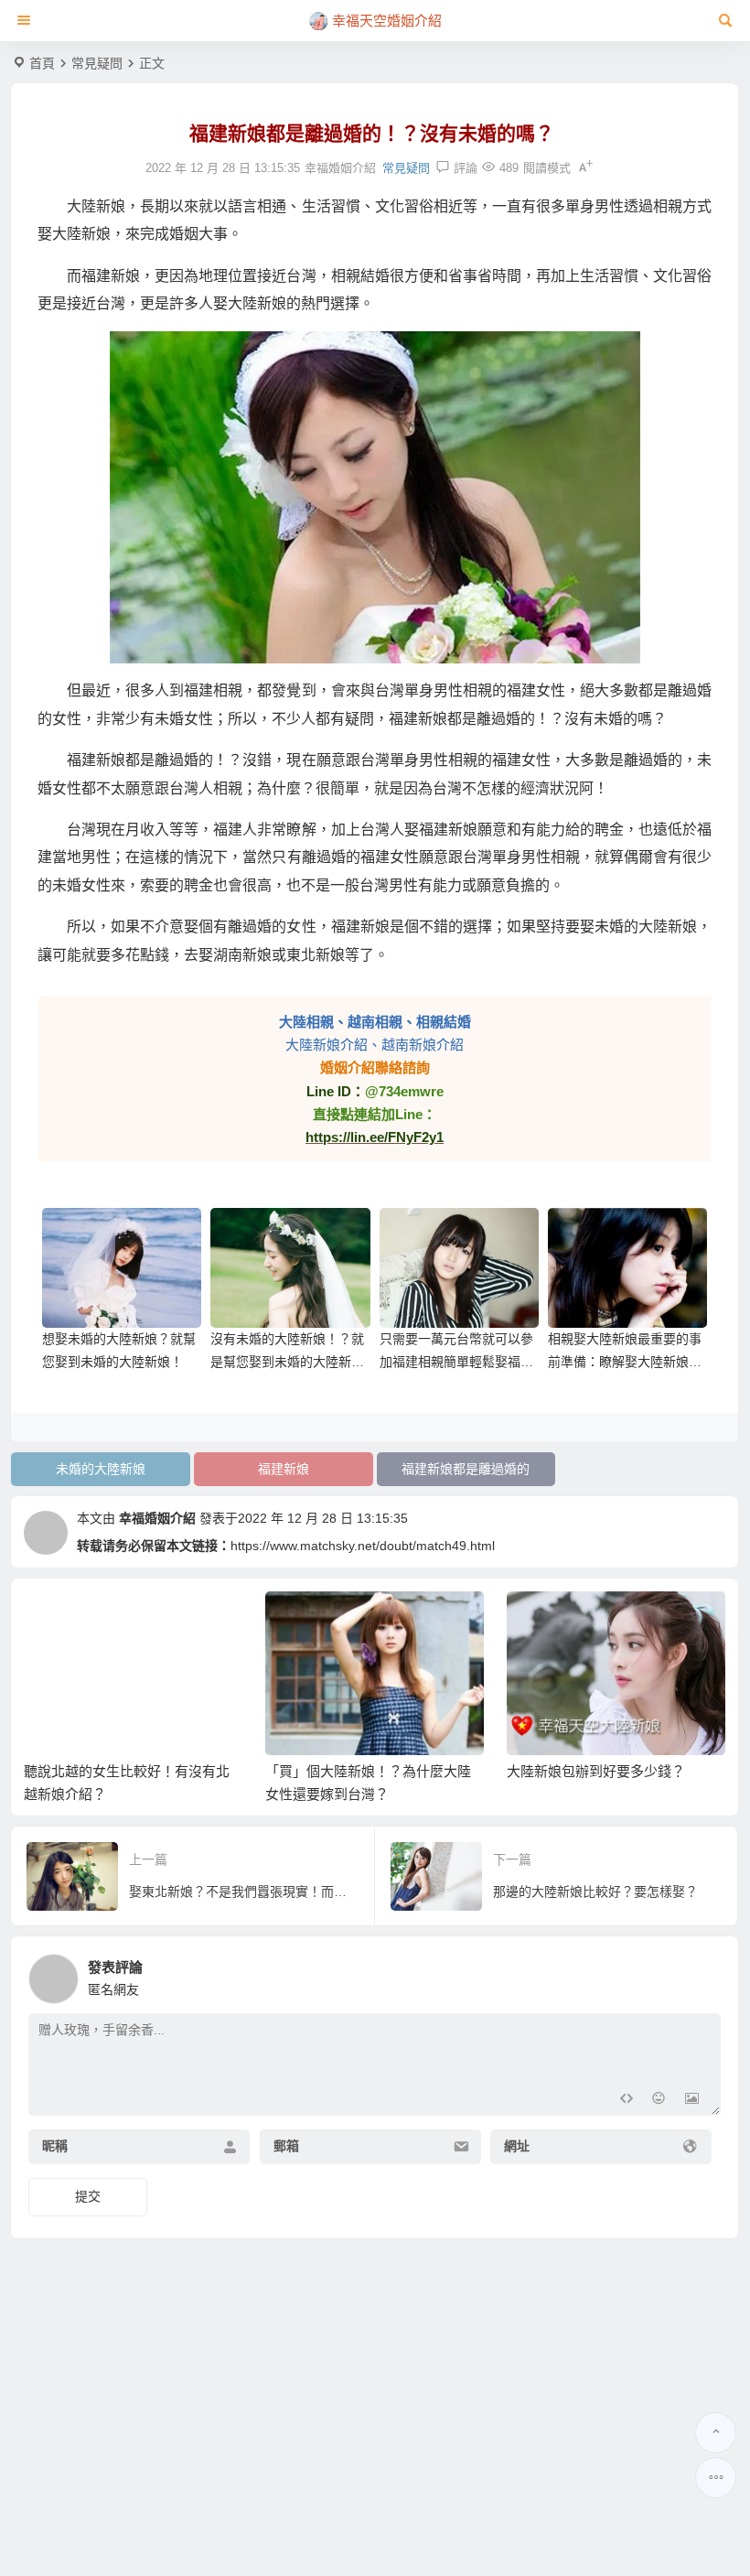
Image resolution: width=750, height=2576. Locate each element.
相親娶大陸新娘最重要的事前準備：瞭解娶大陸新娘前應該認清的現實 (625, 1362)
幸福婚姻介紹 (157, 1518)
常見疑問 (97, 63)
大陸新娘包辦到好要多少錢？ (596, 1771)
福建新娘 (284, 1469)
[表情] (659, 2100)
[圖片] (692, 2100)
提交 (88, 2196)
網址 (517, 2147)
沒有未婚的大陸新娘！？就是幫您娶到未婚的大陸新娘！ (287, 1362)
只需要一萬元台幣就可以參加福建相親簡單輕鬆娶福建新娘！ (456, 1362)
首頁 (42, 63)
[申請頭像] (702, 1974)
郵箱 (286, 2147)
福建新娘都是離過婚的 (466, 1469)
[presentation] (619, 1621)
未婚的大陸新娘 (101, 1469)
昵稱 (55, 2147)
